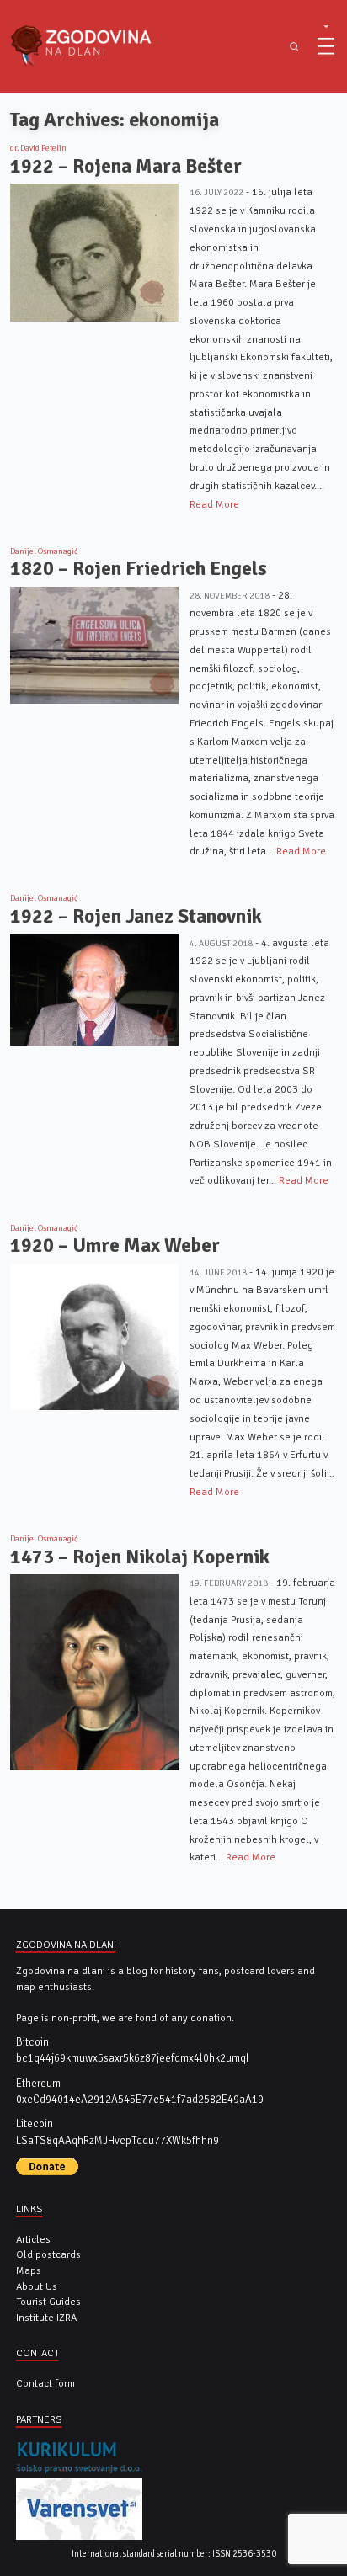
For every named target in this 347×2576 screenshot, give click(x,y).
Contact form (45, 2383)
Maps (29, 2270)
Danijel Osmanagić (44, 551)
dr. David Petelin (38, 148)
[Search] (294, 47)
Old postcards (48, 2254)
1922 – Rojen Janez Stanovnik (136, 916)
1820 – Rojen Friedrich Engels (139, 569)
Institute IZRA (46, 2318)
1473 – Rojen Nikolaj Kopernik (140, 1557)
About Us (37, 2286)
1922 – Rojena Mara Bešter (126, 166)
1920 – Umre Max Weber (115, 1245)
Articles (33, 2239)
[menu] (326, 46)
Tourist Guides (48, 2302)
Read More (214, 504)
